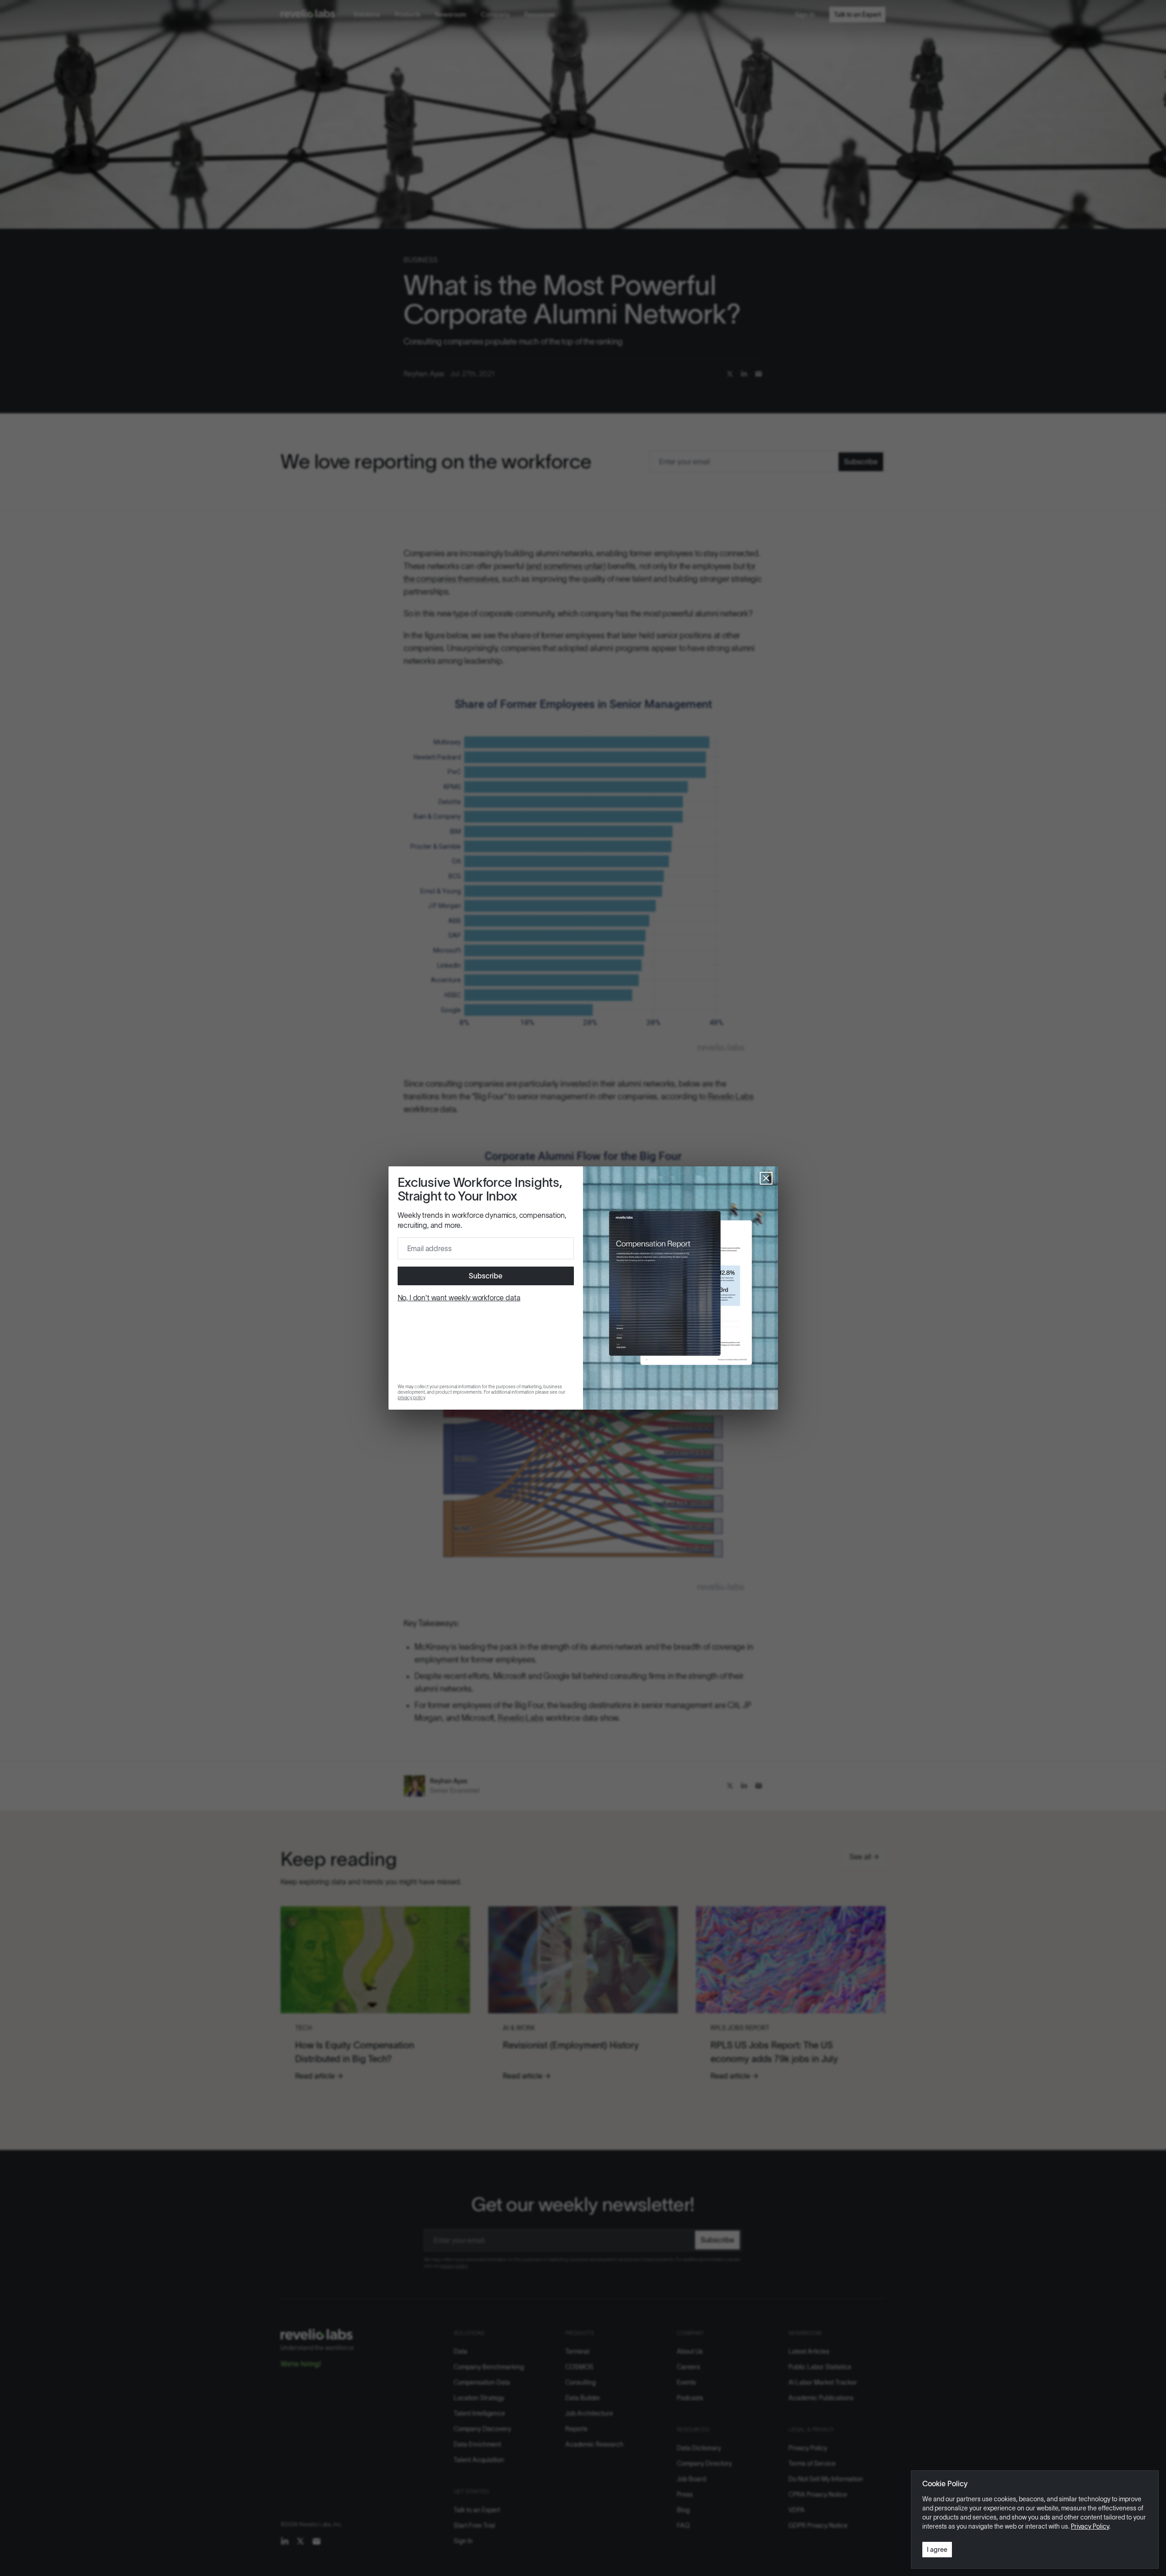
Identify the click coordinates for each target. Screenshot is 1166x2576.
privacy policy (411, 1398)
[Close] (766, 1178)
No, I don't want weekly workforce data (459, 1298)
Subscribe (486, 1276)
